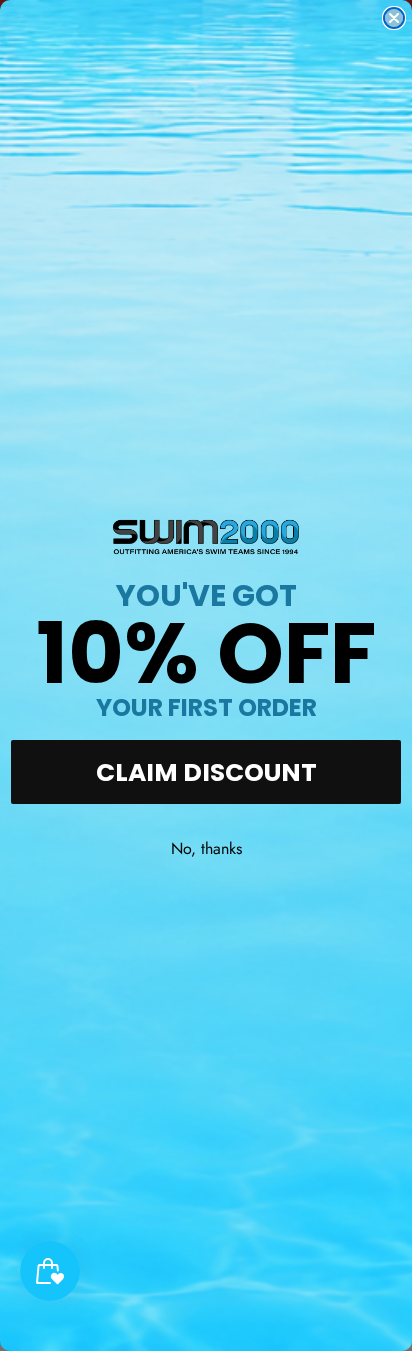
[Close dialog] (394, 18)
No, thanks (206, 848)
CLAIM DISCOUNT (206, 772)
